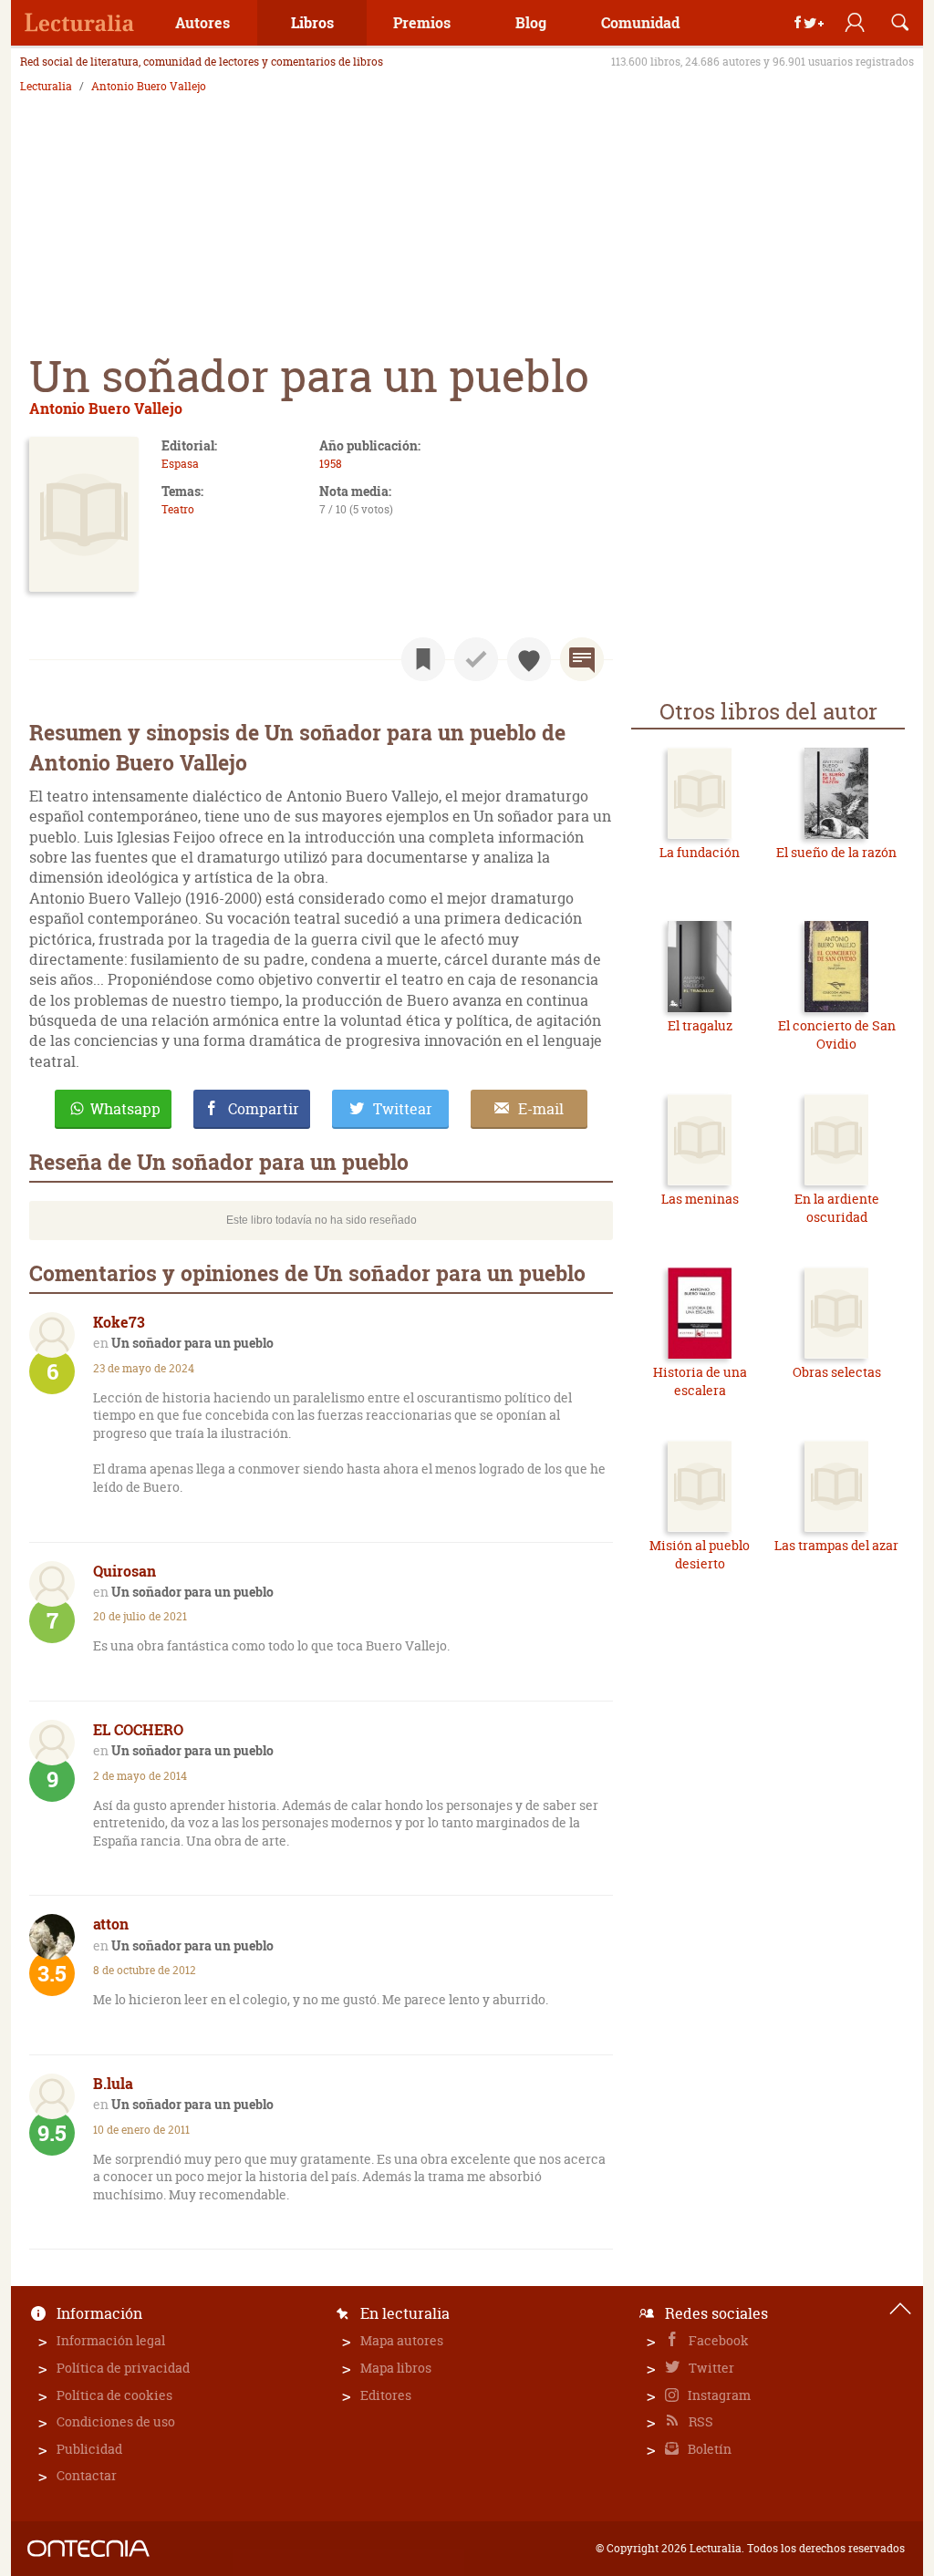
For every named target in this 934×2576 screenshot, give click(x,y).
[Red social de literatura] (79, 23)
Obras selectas (837, 1372)
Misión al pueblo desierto (700, 1554)
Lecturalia (46, 87)
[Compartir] (809, 23)
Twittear (403, 1109)
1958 (331, 464)
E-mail (541, 1109)
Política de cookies (114, 2395)
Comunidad (640, 22)
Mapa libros (396, 2368)
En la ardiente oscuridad (837, 1208)
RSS (700, 2421)
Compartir (264, 1109)
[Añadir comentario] (582, 659)
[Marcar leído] (476, 659)
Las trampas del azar (836, 1545)
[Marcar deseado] (529, 659)
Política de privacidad (123, 2368)
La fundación (700, 852)
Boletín (708, 2449)
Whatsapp (125, 1109)
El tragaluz (700, 1025)
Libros (312, 22)
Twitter (710, 2368)
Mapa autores (402, 2340)
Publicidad (89, 2449)
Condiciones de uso (116, 2421)
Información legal (111, 2340)
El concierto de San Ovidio (837, 1035)
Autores (202, 22)
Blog (531, 22)
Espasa (180, 464)
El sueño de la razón (836, 852)
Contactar (87, 2475)
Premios (422, 22)
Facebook (717, 2340)
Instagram (718, 2395)
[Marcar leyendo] (423, 659)
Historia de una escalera (700, 1381)
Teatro (178, 509)
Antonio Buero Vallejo (149, 87)
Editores (386, 2395)
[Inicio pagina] (900, 2309)
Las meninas (700, 1199)
